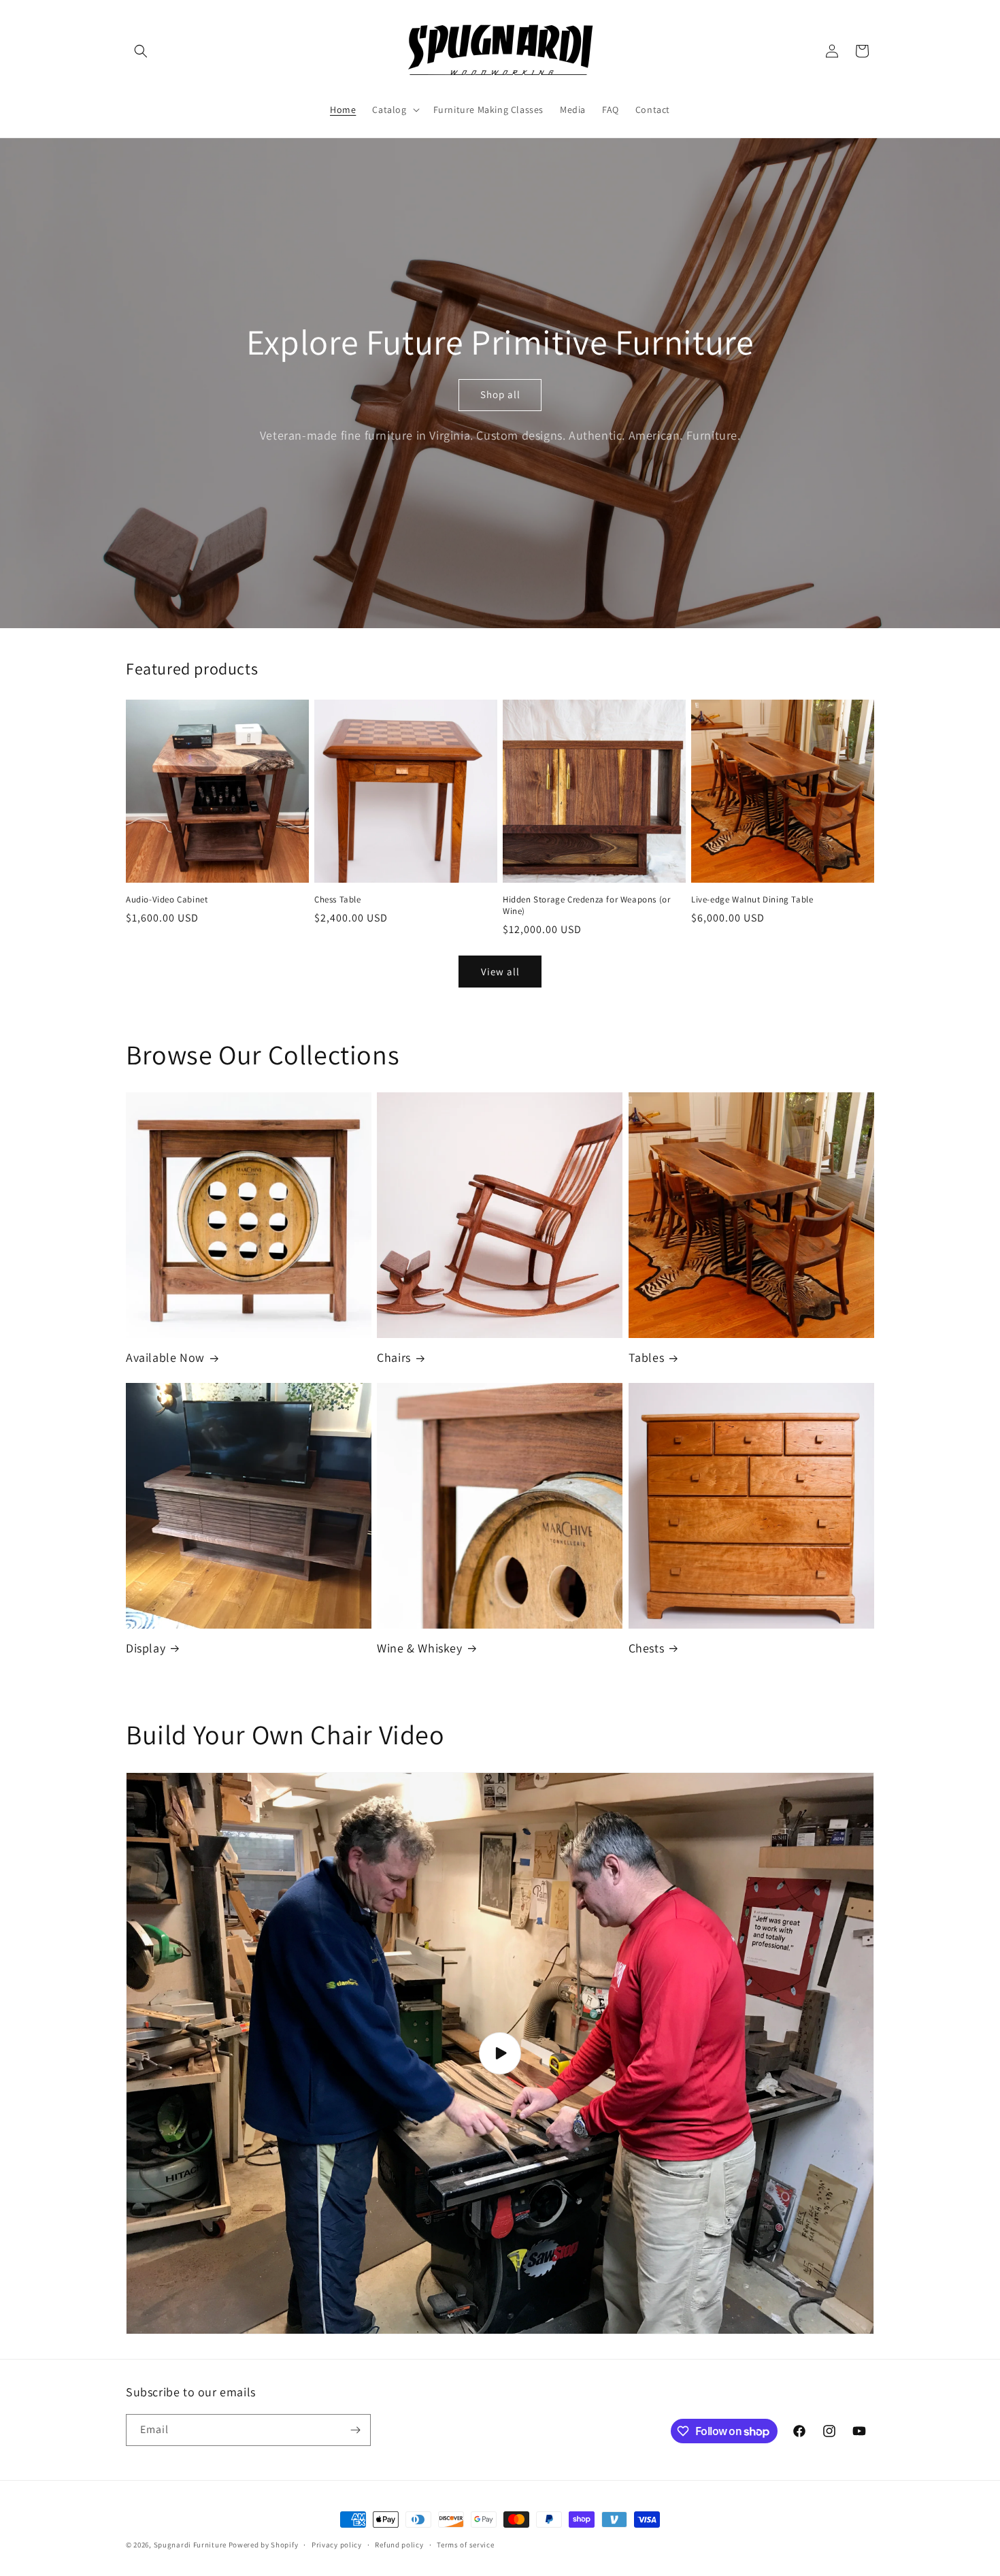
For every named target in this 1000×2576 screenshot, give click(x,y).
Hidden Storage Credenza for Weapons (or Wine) (586, 906)
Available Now (165, 1357)
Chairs (394, 1357)
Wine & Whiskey (419, 1648)
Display (146, 1648)
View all (500, 972)
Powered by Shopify (264, 2545)
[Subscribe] (355, 2430)
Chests (647, 1648)
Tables (647, 1357)
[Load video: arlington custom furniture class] (500, 2053)
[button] (141, 51)
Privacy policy (337, 2545)
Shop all (500, 394)
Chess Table (338, 900)
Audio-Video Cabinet (167, 900)
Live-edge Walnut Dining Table (752, 900)
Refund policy (399, 2545)
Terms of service (465, 2545)
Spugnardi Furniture (191, 2545)
